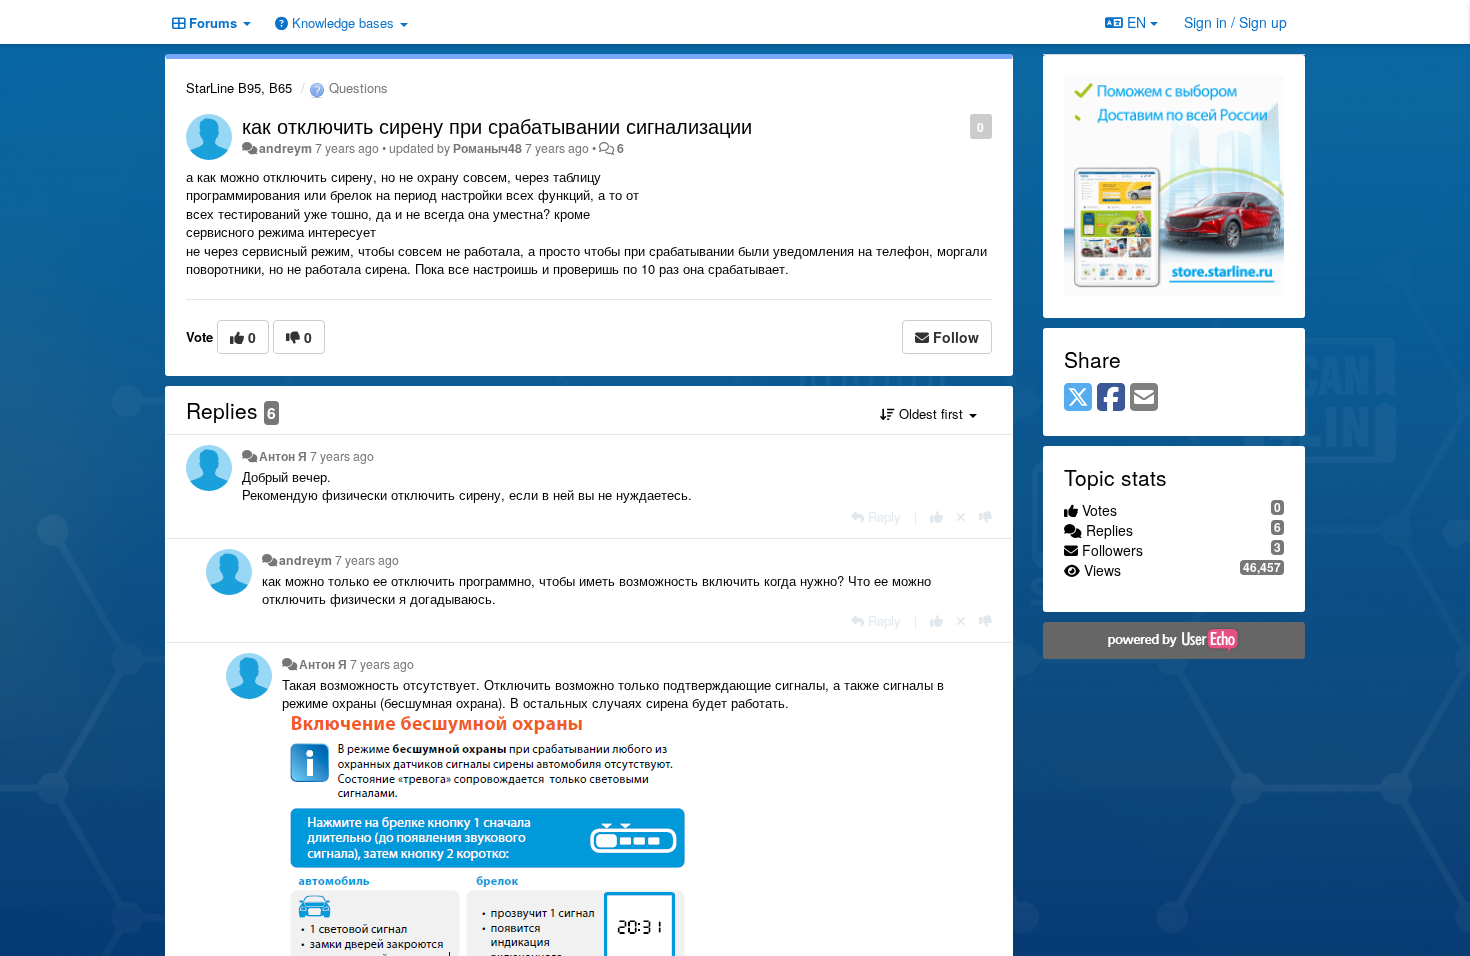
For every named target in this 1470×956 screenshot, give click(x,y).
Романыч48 (487, 148)
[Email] (1144, 398)
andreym (285, 148)
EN (1136, 22)
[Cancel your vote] (961, 516)
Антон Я (283, 456)
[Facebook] (1111, 398)
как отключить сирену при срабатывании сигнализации (497, 125)
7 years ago (342, 456)
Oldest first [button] (931, 413)
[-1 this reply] (985, 516)
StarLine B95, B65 (239, 87)
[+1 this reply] (936, 516)
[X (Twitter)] (1078, 398)
